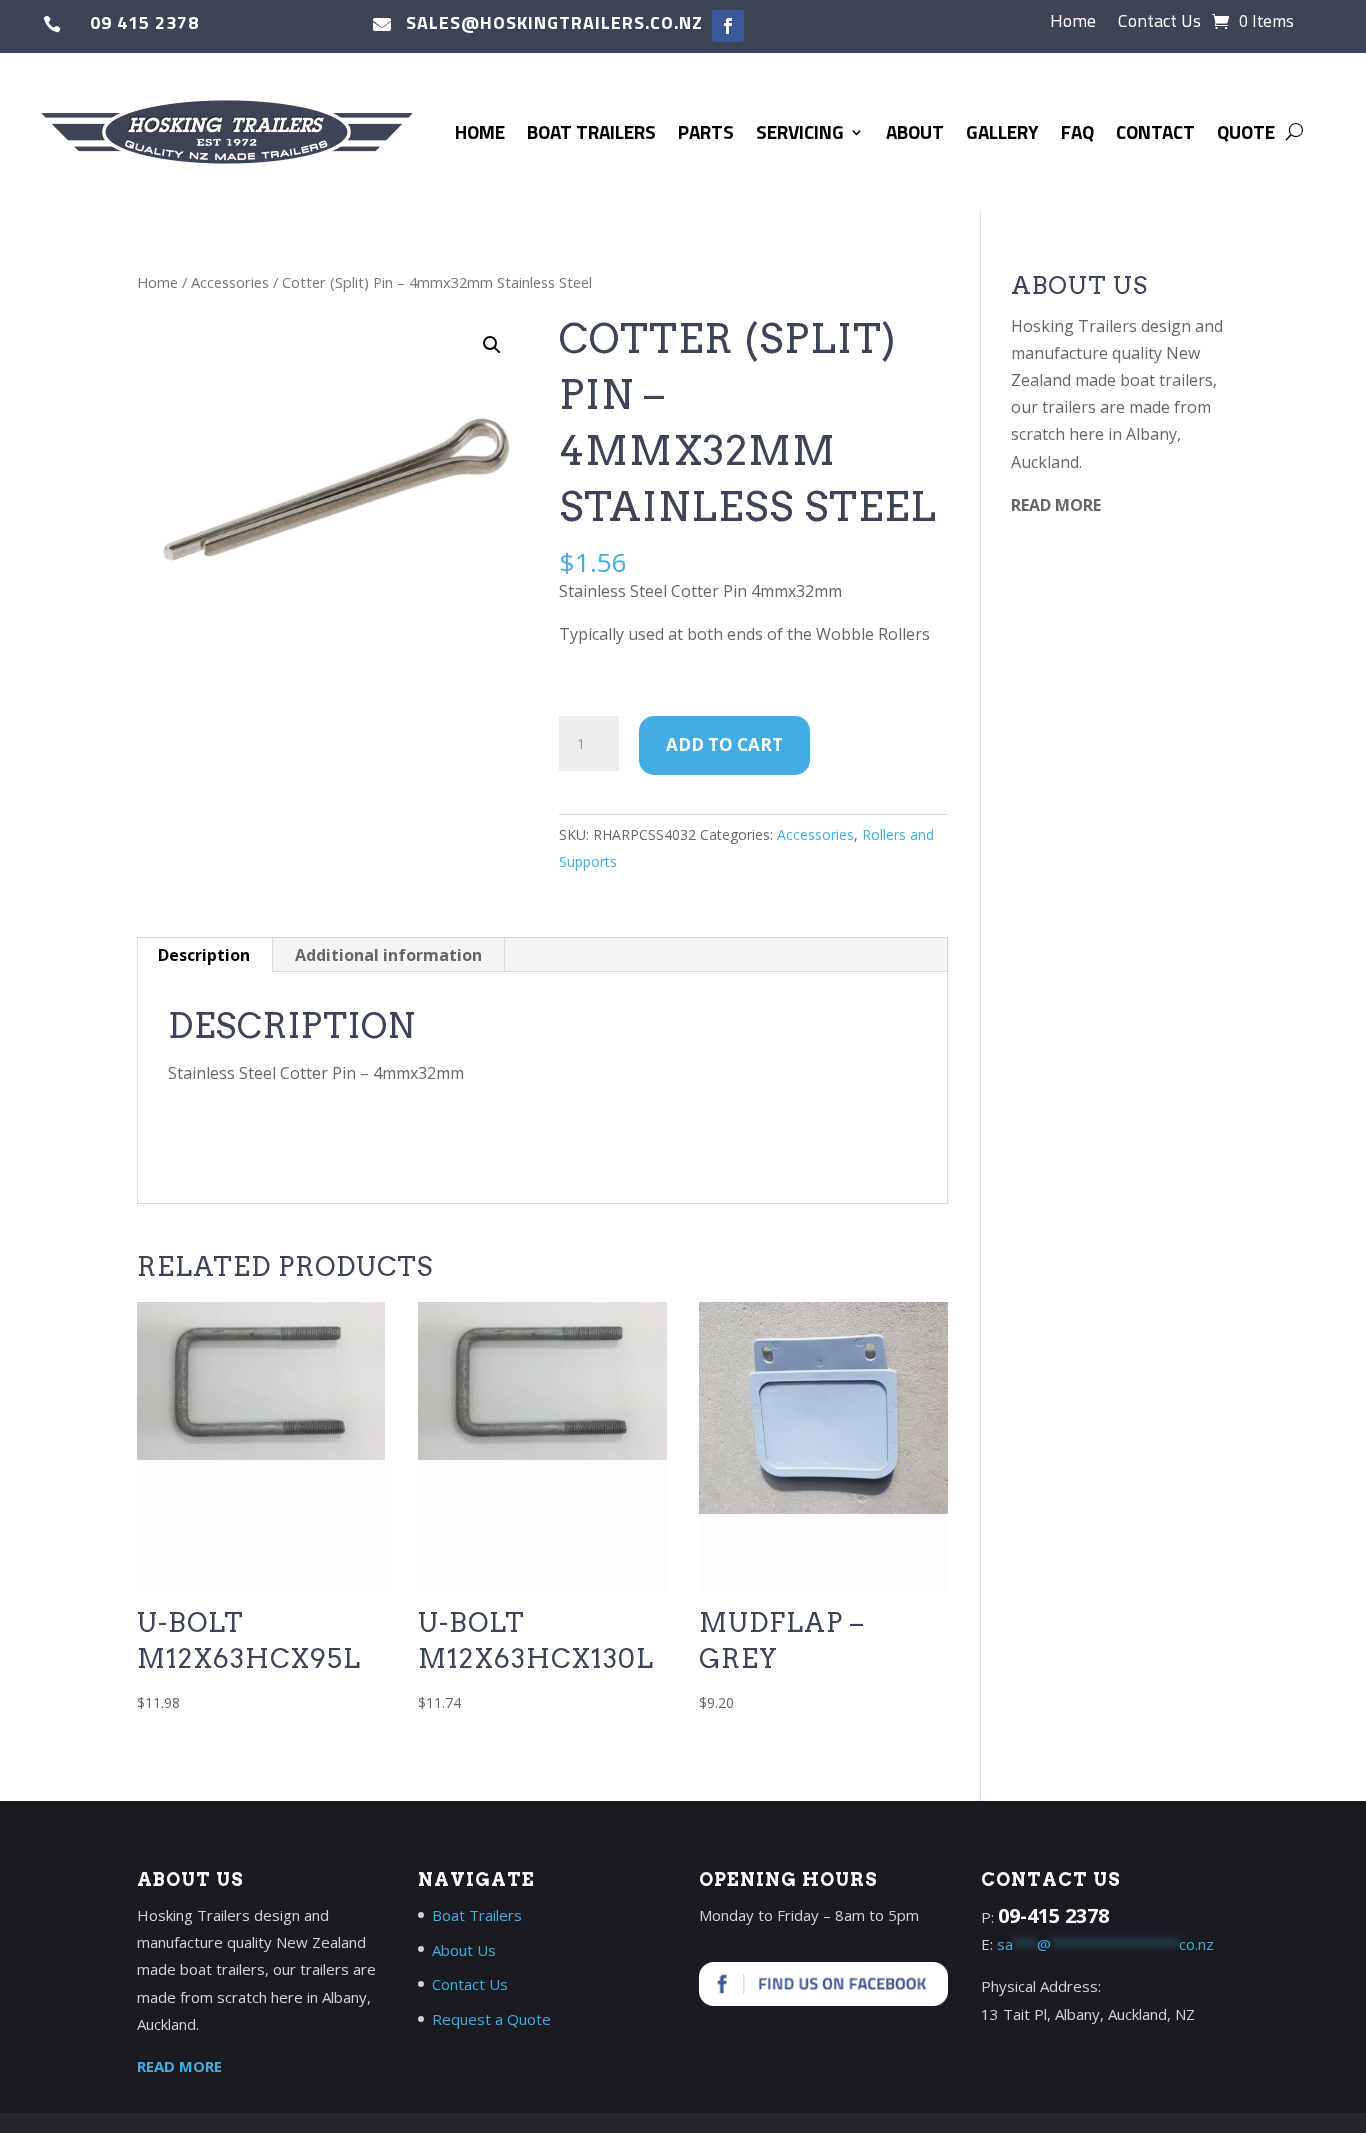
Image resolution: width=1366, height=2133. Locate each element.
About (915, 131)
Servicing (800, 131)
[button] (492, 345)
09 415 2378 (144, 22)
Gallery (1002, 131)
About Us (464, 1950)
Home (1073, 24)
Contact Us (1159, 24)
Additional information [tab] (388, 955)
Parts (706, 131)
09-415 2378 (1053, 1915)
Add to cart (724, 744)
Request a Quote (491, 2019)
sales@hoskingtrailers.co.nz (554, 22)
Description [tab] (204, 955)
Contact (1155, 131)
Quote (1246, 131)
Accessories (230, 282)
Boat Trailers (591, 131)
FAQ (1077, 131)
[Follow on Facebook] (728, 26)
